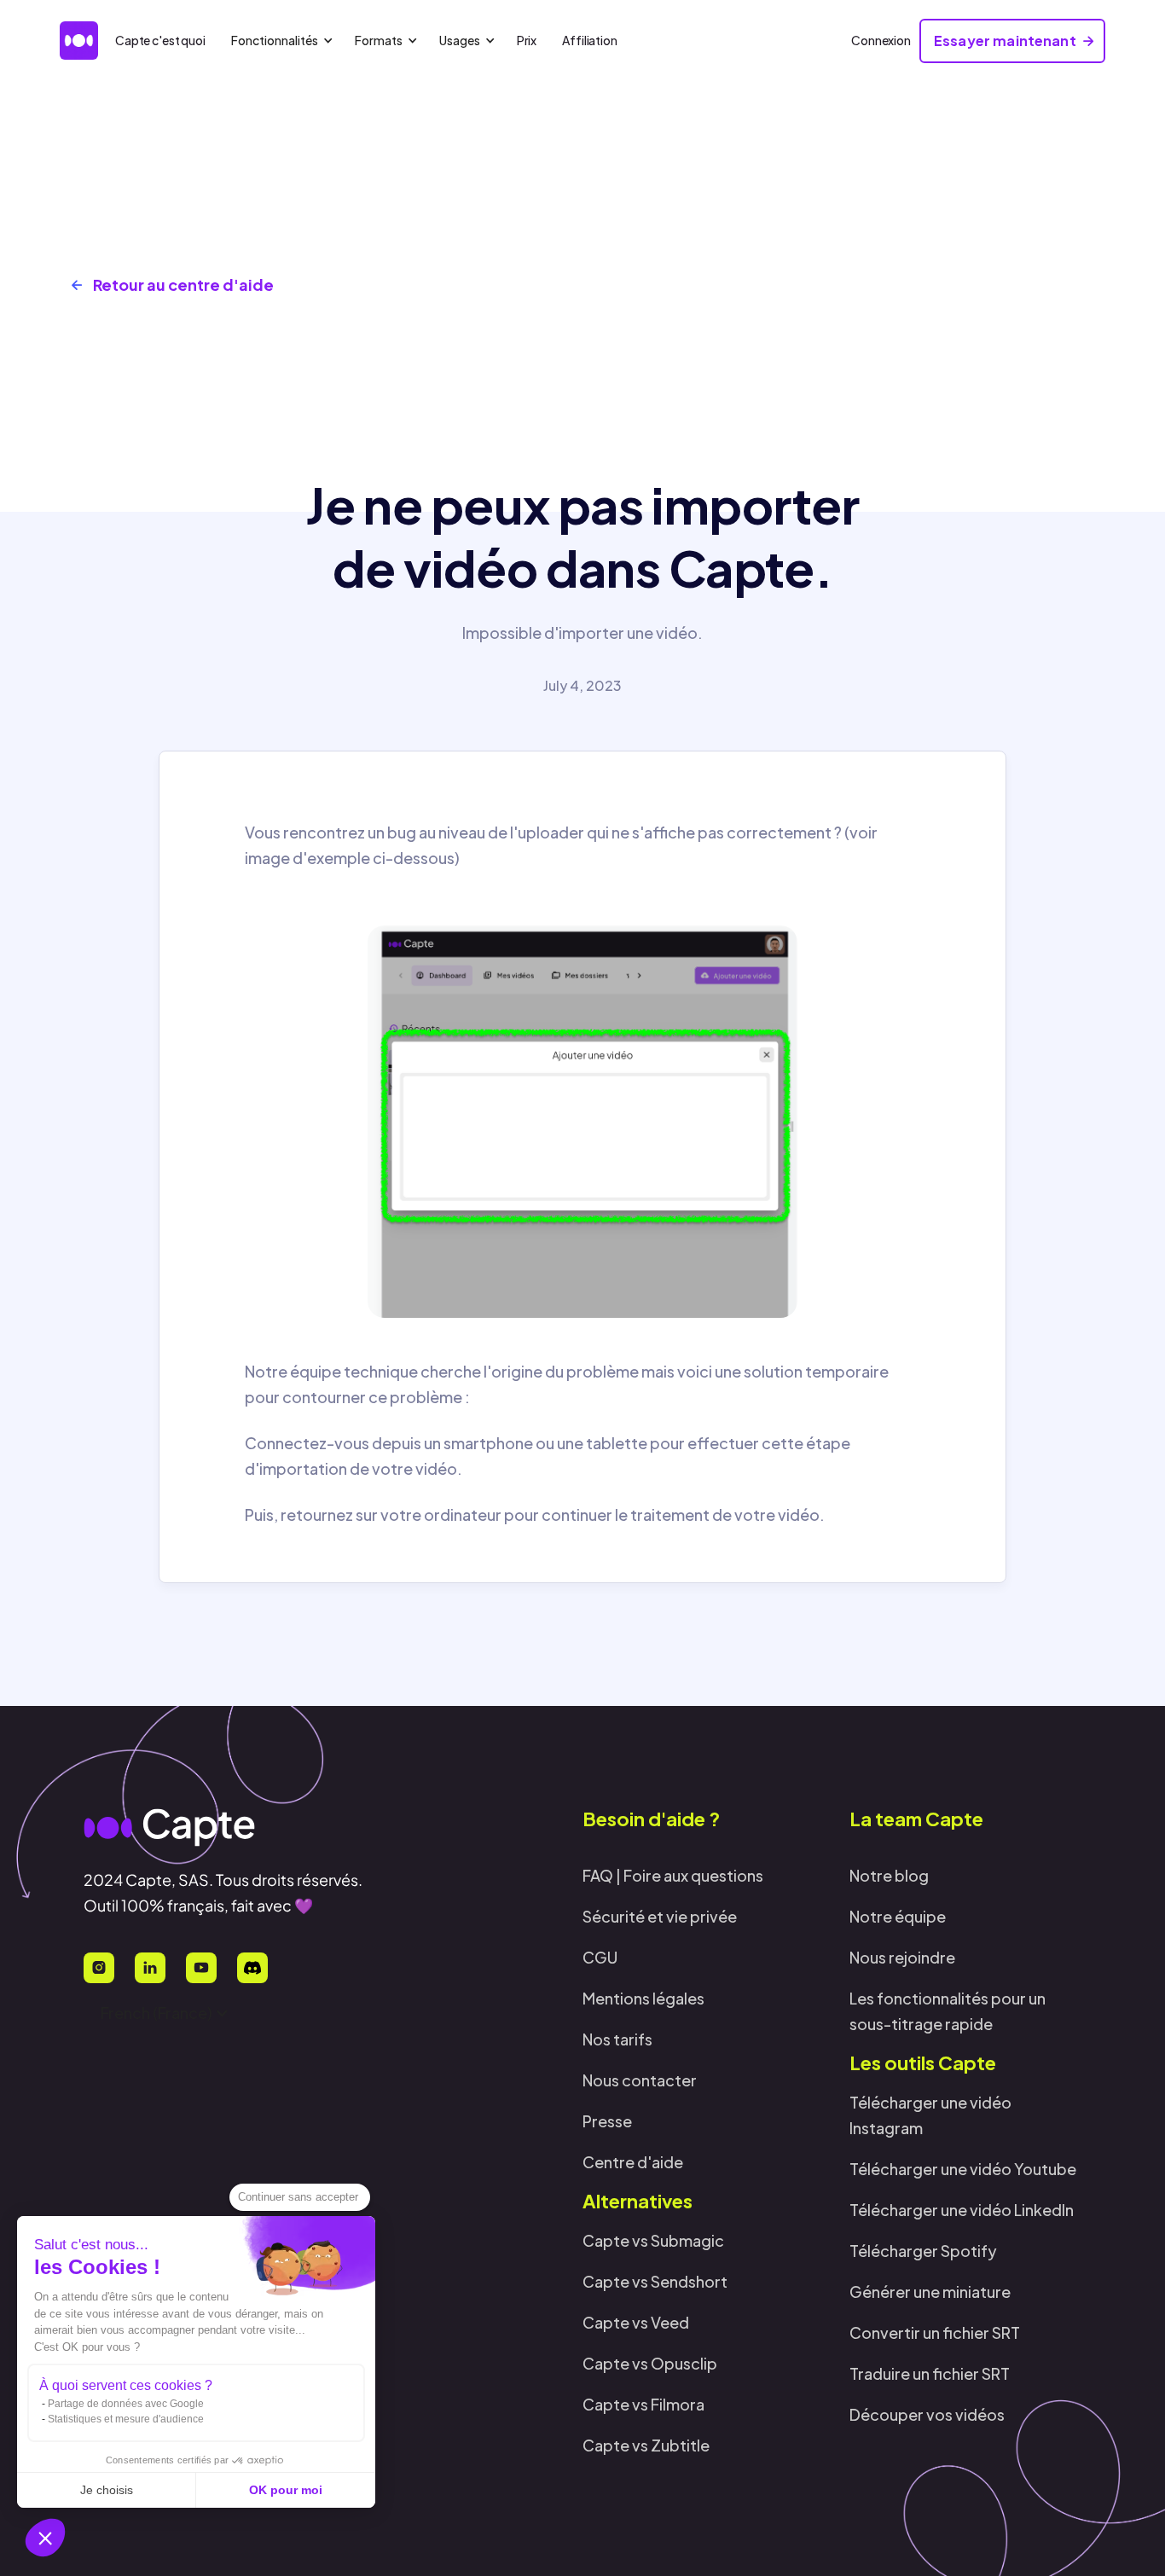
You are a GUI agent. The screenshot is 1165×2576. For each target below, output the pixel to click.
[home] (79, 41)
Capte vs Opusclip (650, 2363)
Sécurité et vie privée (660, 1916)
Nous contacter (640, 2080)
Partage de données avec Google (126, 2404)
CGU (600, 1957)
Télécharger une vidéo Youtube (963, 2169)
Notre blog (889, 1875)
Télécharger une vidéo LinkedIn (962, 2210)
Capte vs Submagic (653, 2240)
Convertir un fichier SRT (935, 2332)
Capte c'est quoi (160, 40)
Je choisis (107, 2490)
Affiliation (589, 40)
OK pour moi (286, 2490)
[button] (45, 2538)
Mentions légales (643, 1998)
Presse (607, 2121)
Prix (527, 40)
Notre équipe (898, 1916)
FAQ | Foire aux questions (673, 1875)
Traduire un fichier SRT (930, 2373)
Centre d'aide (633, 2162)
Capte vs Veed (636, 2322)
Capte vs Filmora (643, 2404)
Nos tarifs (617, 2039)
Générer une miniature (930, 2292)
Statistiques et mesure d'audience (126, 2419)
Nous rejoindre (902, 1957)
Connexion (881, 40)
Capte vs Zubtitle (646, 2445)
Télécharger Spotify (923, 2251)
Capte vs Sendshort (655, 2281)
